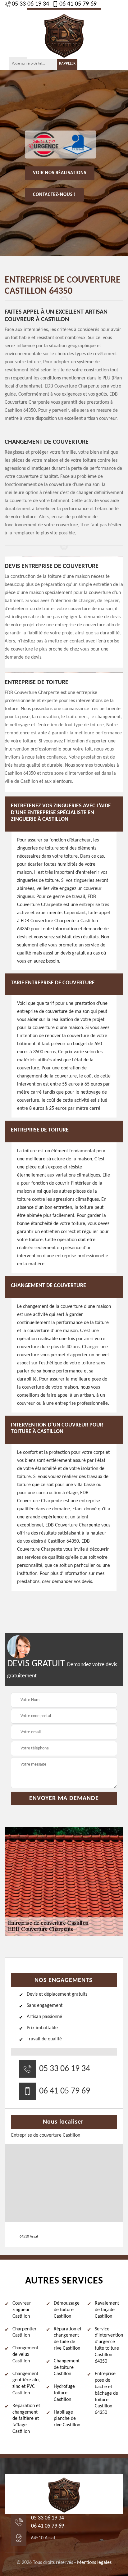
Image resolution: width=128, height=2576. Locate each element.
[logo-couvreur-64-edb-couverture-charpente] (64, 34)
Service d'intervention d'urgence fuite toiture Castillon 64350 (109, 2345)
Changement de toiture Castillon (67, 2368)
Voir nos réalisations (60, 173)
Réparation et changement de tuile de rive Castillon (68, 2339)
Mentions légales (94, 2563)
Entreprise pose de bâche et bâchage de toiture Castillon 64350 (106, 2393)
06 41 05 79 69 (78, 4)
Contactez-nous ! (54, 195)
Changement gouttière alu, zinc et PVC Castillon (26, 2383)
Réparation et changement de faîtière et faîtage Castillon (26, 2419)
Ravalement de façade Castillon (107, 2310)
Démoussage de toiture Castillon (67, 2310)
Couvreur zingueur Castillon (22, 2310)
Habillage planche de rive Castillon (67, 2419)
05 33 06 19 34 (30, 4)
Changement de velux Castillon (25, 2355)
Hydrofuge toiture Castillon (64, 2393)
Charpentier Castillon (25, 2332)
